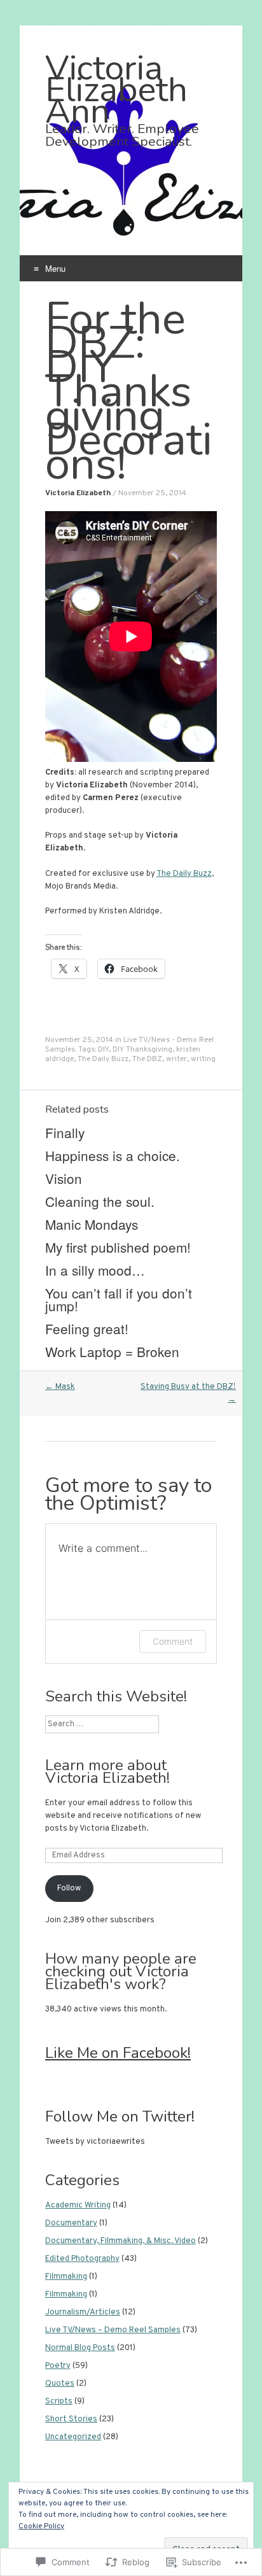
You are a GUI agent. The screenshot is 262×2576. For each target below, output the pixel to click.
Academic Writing (78, 2206)
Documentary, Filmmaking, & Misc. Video (121, 2241)
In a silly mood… (95, 1270)
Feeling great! (87, 1328)
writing (203, 1059)
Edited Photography (82, 2259)
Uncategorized (73, 2437)
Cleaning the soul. (100, 1201)
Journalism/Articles (83, 2312)
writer (176, 1059)
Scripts (59, 2402)
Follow (69, 1889)
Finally (65, 1132)
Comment (173, 1641)
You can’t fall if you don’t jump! (119, 1299)
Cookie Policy (41, 2526)
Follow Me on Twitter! (120, 2116)
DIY (103, 1050)
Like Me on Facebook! (118, 2053)
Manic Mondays (92, 1224)
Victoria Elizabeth (78, 493)
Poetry (58, 2366)
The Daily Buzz (184, 874)
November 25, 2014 (152, 493)
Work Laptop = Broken (112, 1351)
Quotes (60, 2384)
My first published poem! (118, 1247)
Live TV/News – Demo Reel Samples (113, 2330)
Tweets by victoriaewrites (95, 2142)
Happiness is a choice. (113, 1155)
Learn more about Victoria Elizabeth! (107, 1771)
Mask (60, 1387)
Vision (64, 1178)
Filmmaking (66, 2277)
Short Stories (71, 2419)
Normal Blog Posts (80, 2348)
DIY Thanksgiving (142, 1050)
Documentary (71, 2223)
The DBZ (147, 1059)
